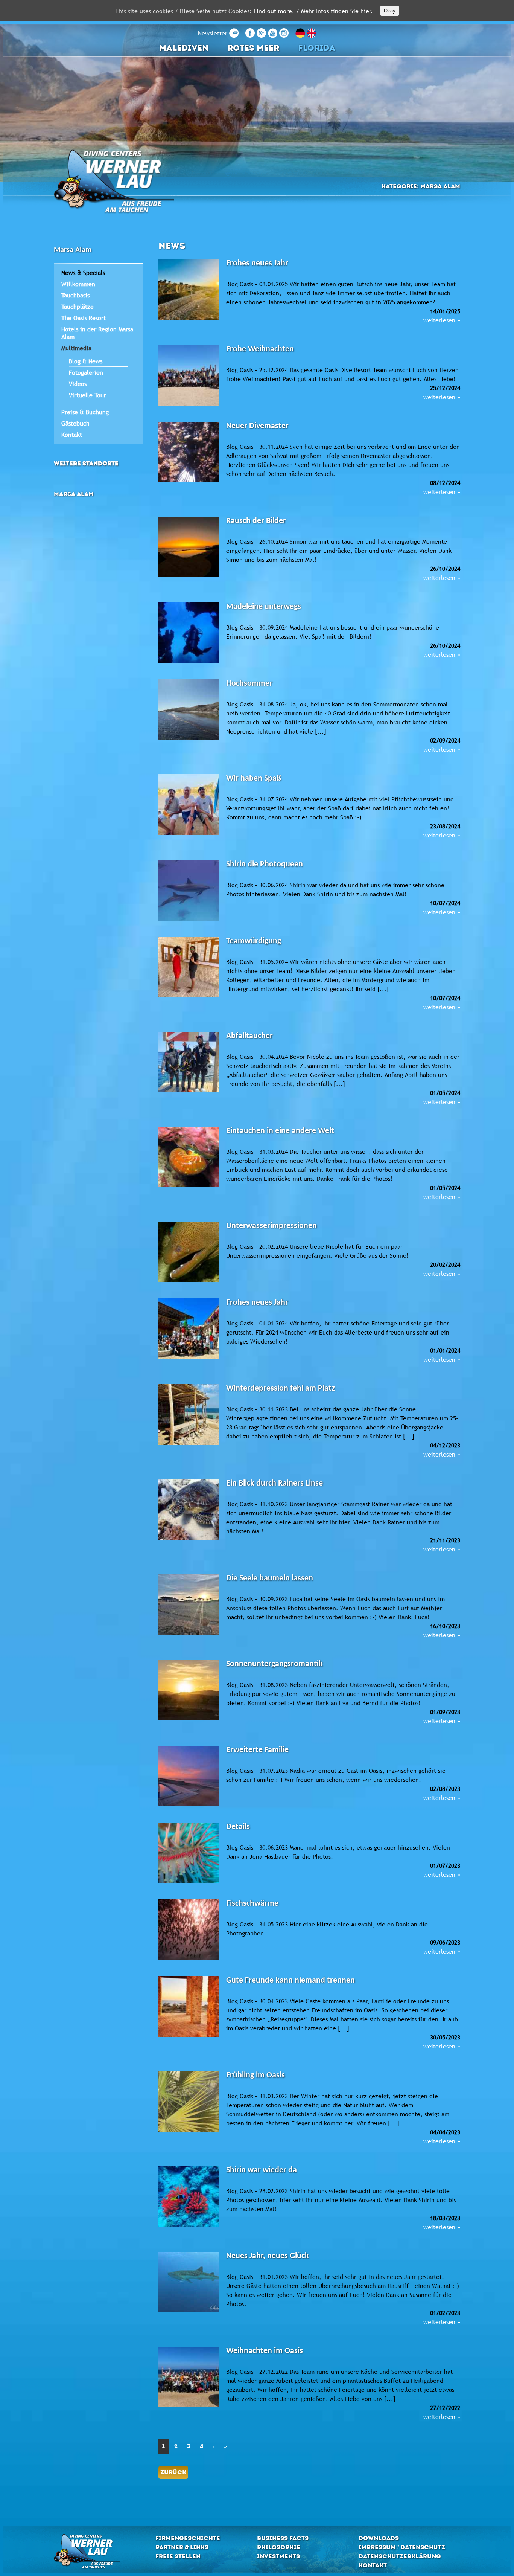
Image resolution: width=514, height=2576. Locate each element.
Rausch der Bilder (256, 521)
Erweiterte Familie (257, 1750)
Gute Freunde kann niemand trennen (290, 1980)
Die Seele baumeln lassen (270, 1578)
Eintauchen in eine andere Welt (280, 1131)
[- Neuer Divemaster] (189, 453)
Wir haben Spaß (254, 779)
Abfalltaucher (249, 1036)
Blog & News (86, 361)
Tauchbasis (75, 295)
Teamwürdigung (254, 941)
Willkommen (78, 284)
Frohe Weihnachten (260, 349)
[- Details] (189, 1854)
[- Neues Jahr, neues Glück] (189, 2283)
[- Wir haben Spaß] (189, 805)
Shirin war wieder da (262, 2170)
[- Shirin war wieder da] (189, 2197)
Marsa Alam (74, 494)
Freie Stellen (178, 2556)
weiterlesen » (442, 320)
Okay (390, 11)
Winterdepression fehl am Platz (281, 1389)
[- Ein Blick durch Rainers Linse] (189, 1510)
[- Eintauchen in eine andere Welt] (189, 1158)
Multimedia (76, 348)
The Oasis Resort (84, 318)
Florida (317, 48)
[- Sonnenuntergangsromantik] (189, 1691)
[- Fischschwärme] (189, 1931)
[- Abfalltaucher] (189, 1063)
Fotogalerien (86, 372)
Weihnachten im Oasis (265, 2351)
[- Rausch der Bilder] (189, 548)
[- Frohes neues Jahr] (189, 290)
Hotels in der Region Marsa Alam (97, 333)
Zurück (173, 2472)
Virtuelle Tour (87, 395)
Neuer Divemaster (257, 426)
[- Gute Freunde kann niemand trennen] (189, 2007)
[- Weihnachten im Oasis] (189, 2378)
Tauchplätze (78, 307)
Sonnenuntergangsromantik (274, 1664)
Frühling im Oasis (255, 2075)
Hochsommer (249, 684)
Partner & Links (182, 2547)
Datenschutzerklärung (400, 2556)
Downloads (379, 2538)
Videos (78, 384)
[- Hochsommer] (189, 711)
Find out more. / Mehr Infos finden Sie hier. (313, 11)
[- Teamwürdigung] (189, 968)
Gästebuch (75, 423)
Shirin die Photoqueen (265, 864)
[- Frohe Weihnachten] (189, 376)
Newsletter (214, 33)
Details (238, 1827)
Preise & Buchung (85, 412)
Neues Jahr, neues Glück (268, 2256)
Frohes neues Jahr (257, 263)
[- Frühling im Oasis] (189, 2102)
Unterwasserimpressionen (271, 1226)
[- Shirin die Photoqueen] (189, 891)
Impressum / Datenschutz (402, 2547)
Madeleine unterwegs (264, 607)
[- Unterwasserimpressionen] (189, 1253)
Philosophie (279, 2547)
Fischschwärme (252, 1904)
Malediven (184, 48)
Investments (278, 2556)
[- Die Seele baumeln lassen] (189, 1605)
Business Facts (283, 2538)
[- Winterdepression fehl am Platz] (189, 1415)
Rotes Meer (253, 48)
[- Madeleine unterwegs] (189, 634)
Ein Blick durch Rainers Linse (274, 1483)
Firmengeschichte (188, 2538)
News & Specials (83, 273)
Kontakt (72, 435)
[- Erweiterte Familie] (189, 1777)
